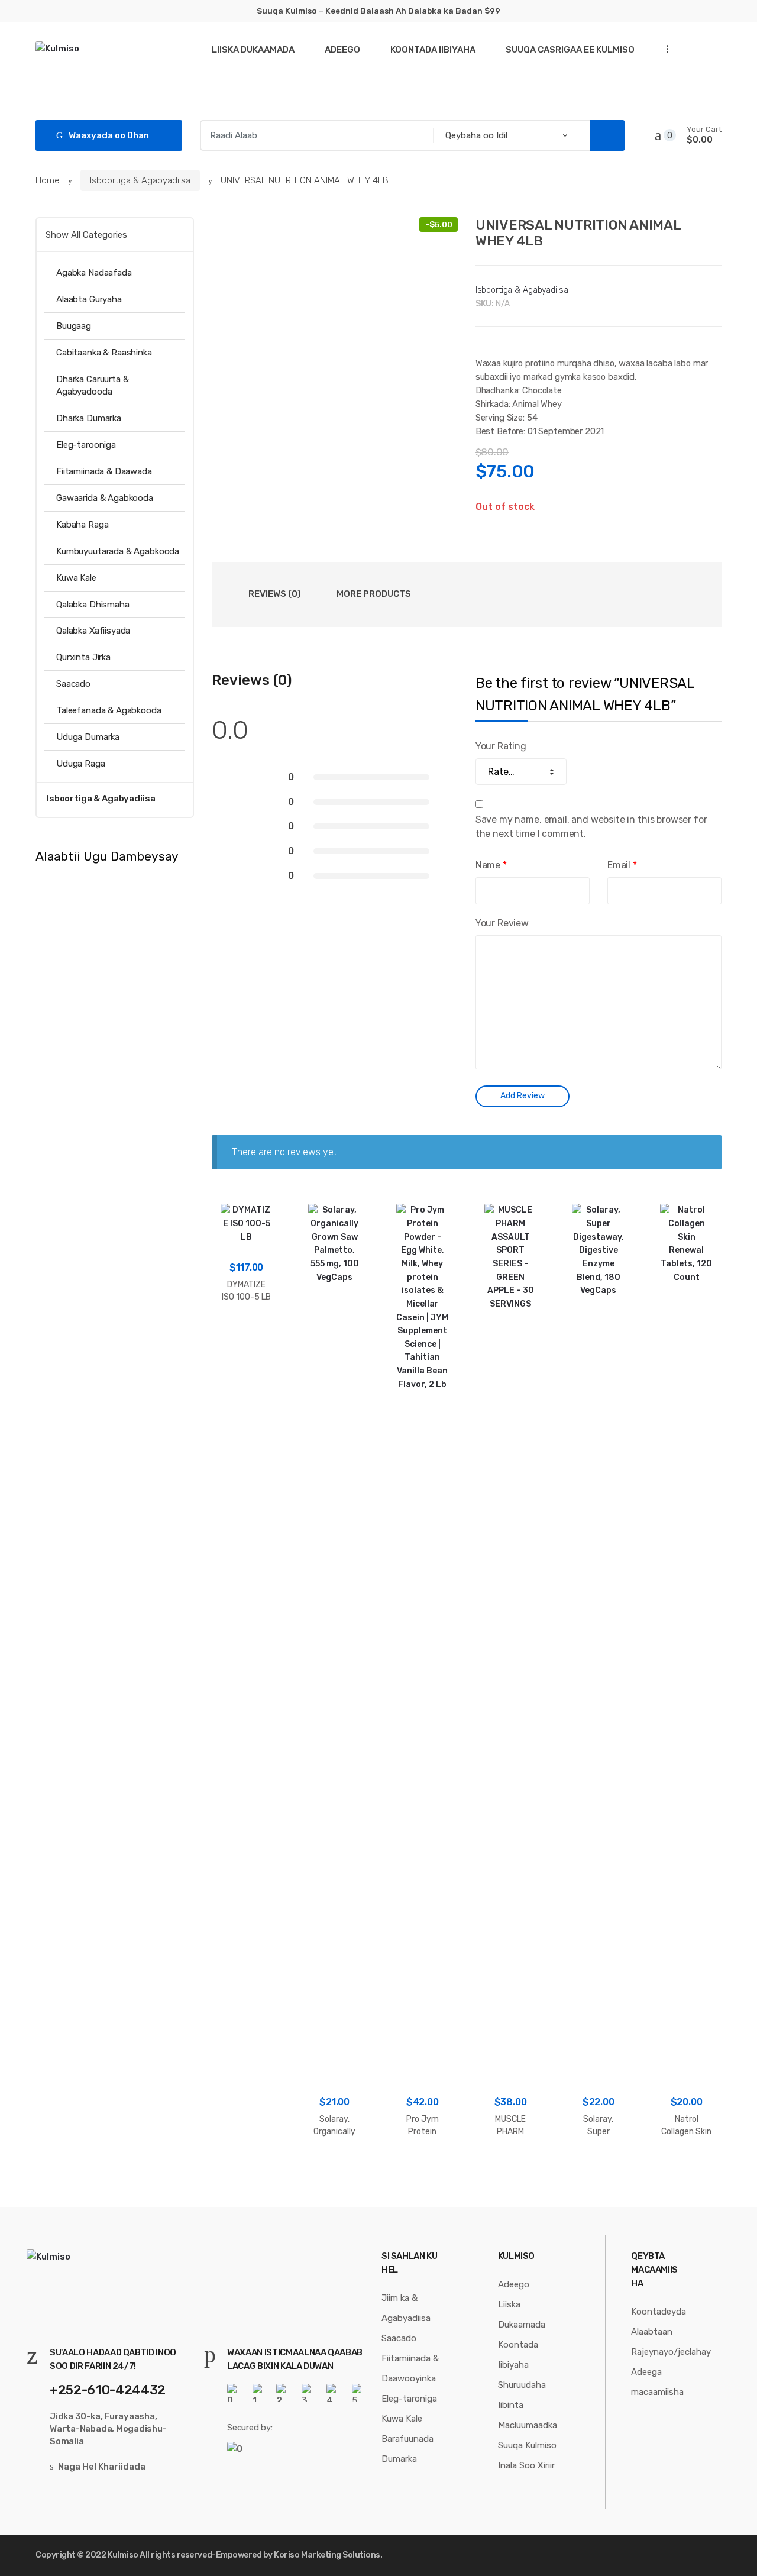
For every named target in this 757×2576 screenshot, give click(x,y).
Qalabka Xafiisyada (93, 631)
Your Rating (501, 746)
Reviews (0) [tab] (275, 594)
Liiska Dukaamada (253, 50)
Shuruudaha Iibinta (522, 2395)
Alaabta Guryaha (89, 299)
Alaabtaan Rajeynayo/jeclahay (671, 2342)
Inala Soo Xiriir (526, 2465)
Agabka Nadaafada (94, 273)
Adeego (342, 50)
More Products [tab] (374, 594)
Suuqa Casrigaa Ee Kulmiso (570, 50)
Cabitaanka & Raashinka (104, 353)
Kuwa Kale (76, 578)
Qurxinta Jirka (83, 657)
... (664, 48)
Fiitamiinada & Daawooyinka (410, 2368)
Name (491, 865)
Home (48, 180)
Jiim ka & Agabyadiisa (406, 2308)
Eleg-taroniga (409, 2399)
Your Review (502, 923)
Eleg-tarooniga (86, 445)
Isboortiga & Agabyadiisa (140, 180)
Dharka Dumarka (89, 418)
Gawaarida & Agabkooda (105, 498)
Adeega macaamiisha (657, 2382)
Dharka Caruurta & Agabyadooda (92, 385)
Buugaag (74, 326)
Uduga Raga (81, 764)
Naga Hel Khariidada (102, 2467)
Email (622, 865)
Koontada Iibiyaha (433, 50)
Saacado (73, 684)
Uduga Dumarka (88, 737)
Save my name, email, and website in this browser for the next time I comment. (591, 827)
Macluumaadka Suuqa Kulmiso (528, 2435)
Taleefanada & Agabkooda (109, 710)
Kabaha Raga (82, 525)
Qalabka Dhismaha (93, 605)
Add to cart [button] (247, 1341)
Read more (687, 2172)
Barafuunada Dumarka (407, 2449)
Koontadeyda (659, 2312)
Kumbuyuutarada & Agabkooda (118, 551)
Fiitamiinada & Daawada (104, 471)
